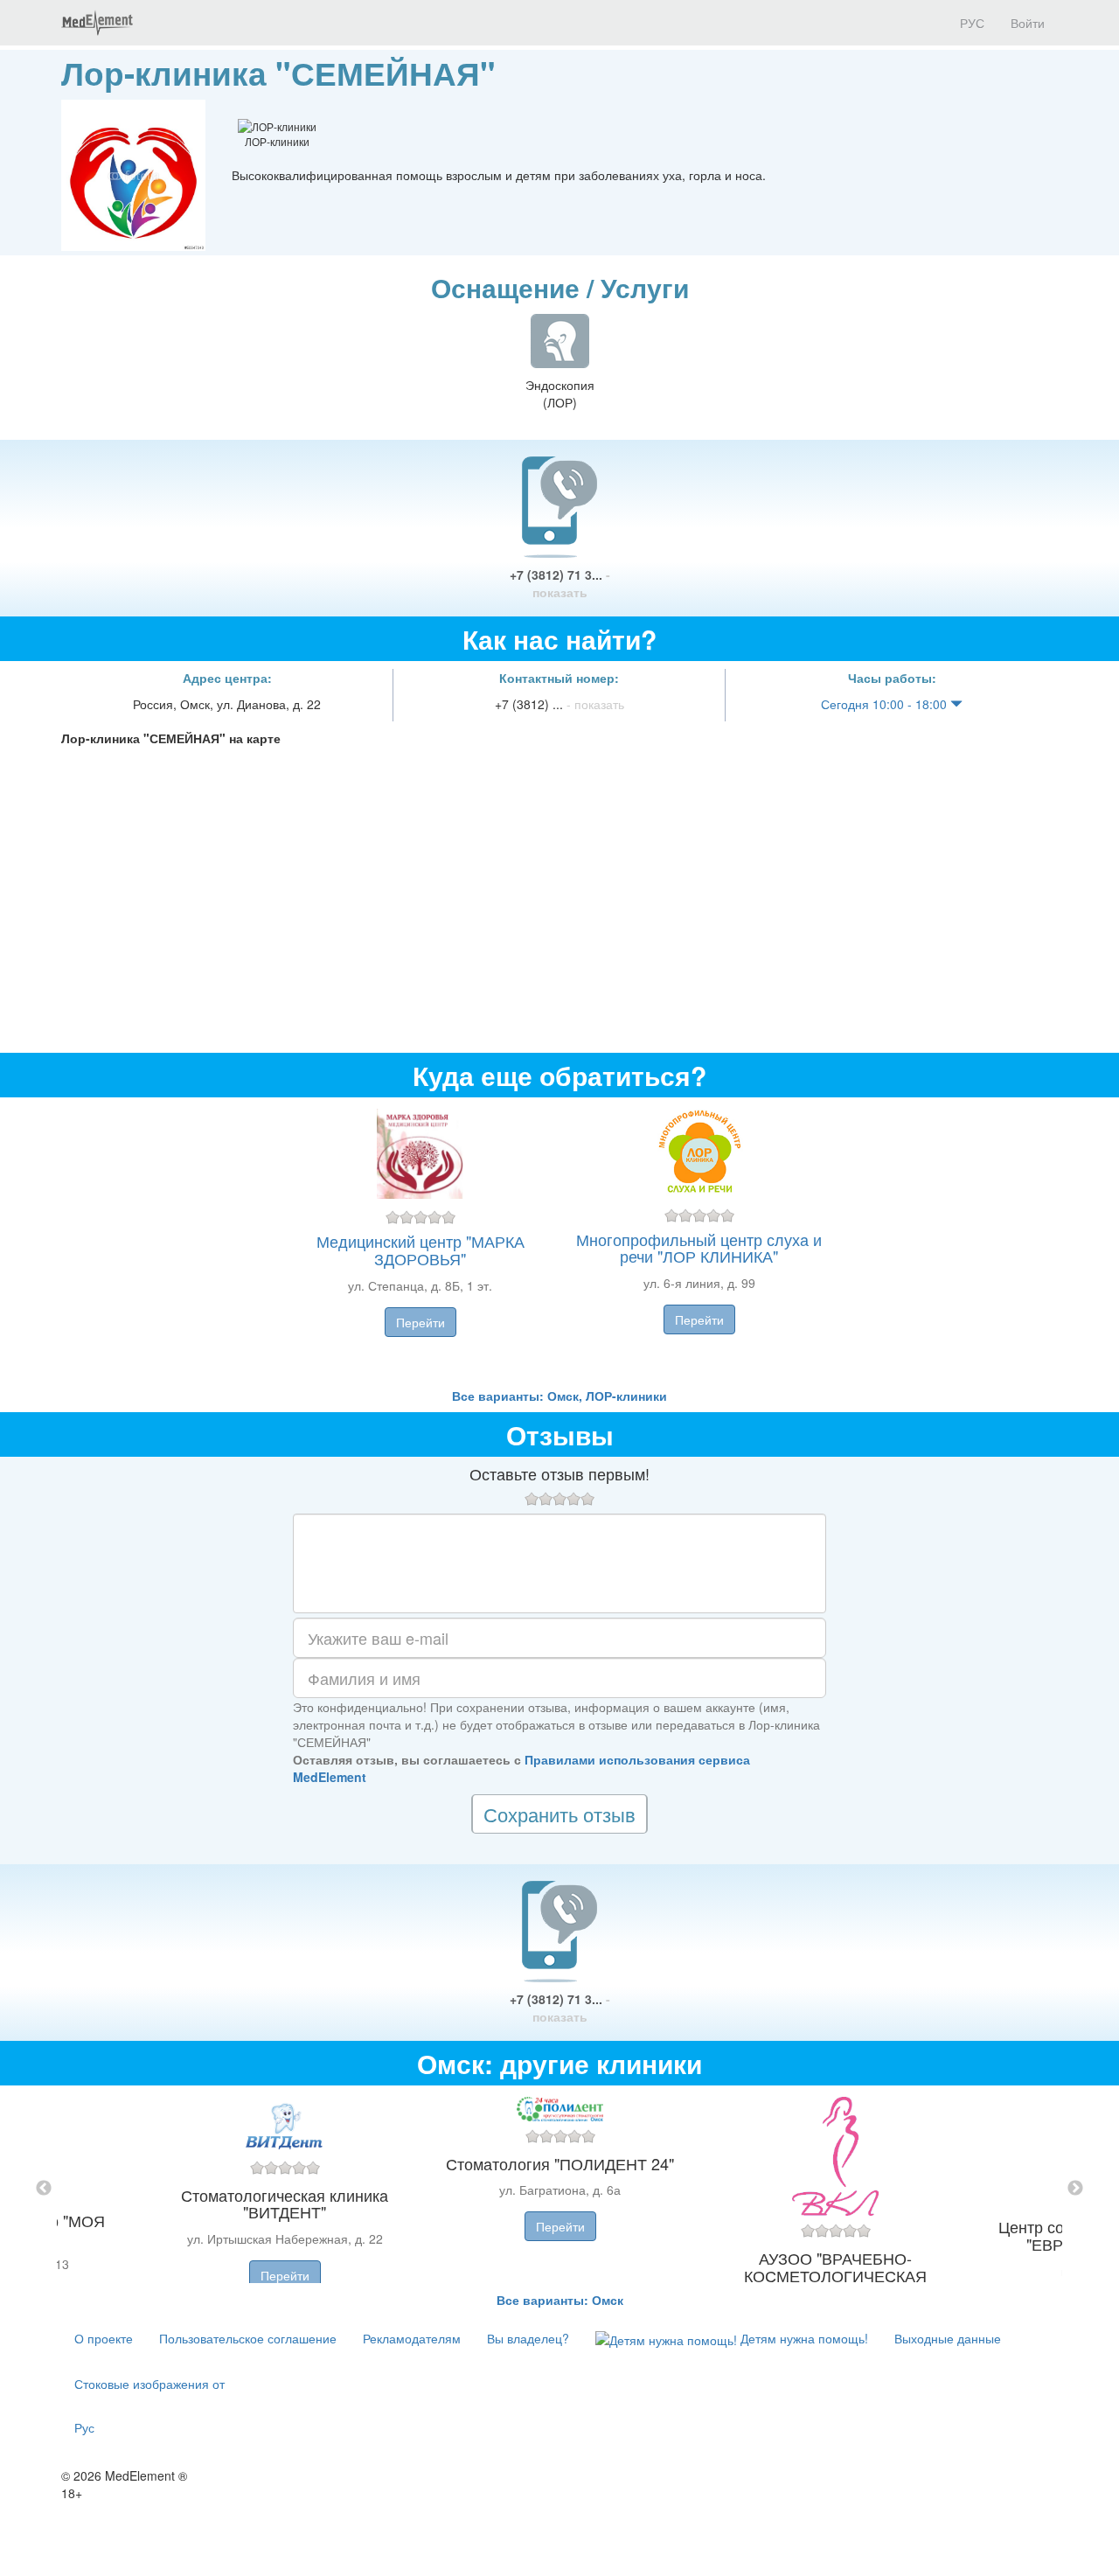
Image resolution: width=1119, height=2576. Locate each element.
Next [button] (1075, 2189)
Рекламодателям (412, 2338)
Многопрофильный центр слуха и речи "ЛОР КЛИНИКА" (699, 1248)
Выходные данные (948, 2338)
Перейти (420, 1322)
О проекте (104, 2338)
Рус (84, 2427)
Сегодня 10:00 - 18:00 (886, 704)
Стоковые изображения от (149, 2384)
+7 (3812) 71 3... (560, 583)
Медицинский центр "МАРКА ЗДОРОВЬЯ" (420, 1250)
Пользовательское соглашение (248, 2338)
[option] (560, 2188)
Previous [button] (44, 2189)
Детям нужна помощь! (803, 2338)
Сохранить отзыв (559, 1814)
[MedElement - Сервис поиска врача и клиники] (97, 23)
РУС (970, 23)
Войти (1028, 23)
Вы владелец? (528, 2338)
